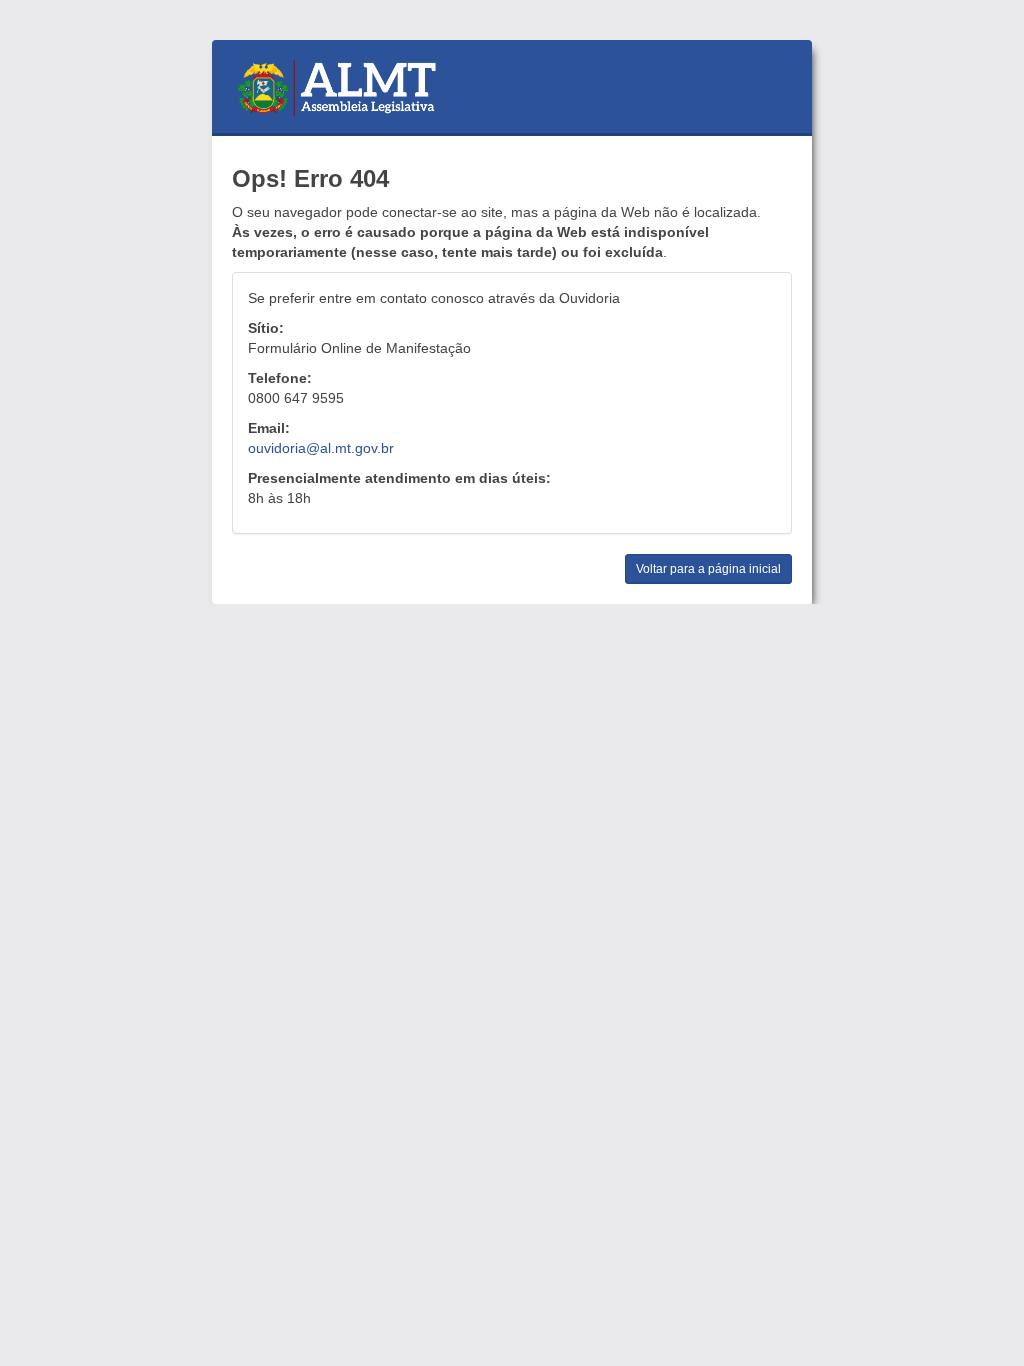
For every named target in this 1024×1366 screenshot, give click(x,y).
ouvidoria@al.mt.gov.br (321, 448)
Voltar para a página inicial (708, 569)
